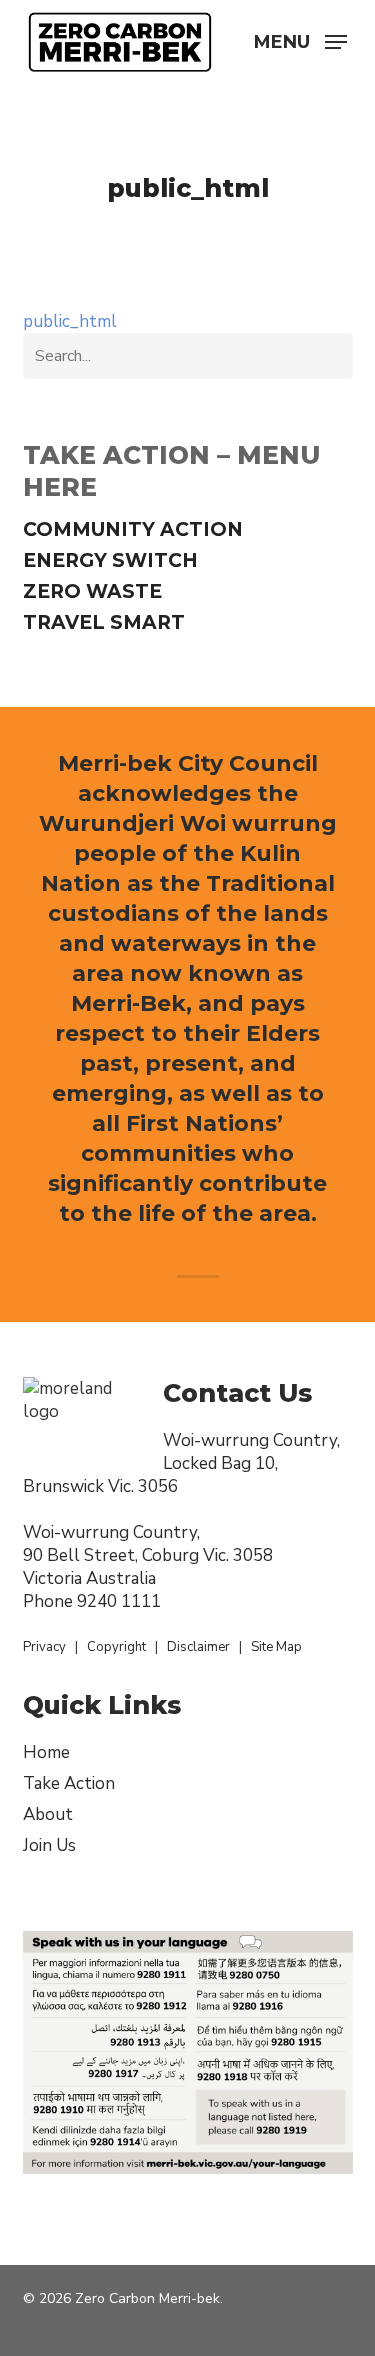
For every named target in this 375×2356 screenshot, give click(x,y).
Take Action (69, 1783)
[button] (300, 40)
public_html (70, 321)
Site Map (276, 1647)
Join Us (49, 1845)
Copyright (116, 1647)
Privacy (44, 1647)
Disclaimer (198, 1647)
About (48, 1814)
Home (46, 1752)
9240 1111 (119, 1601)
